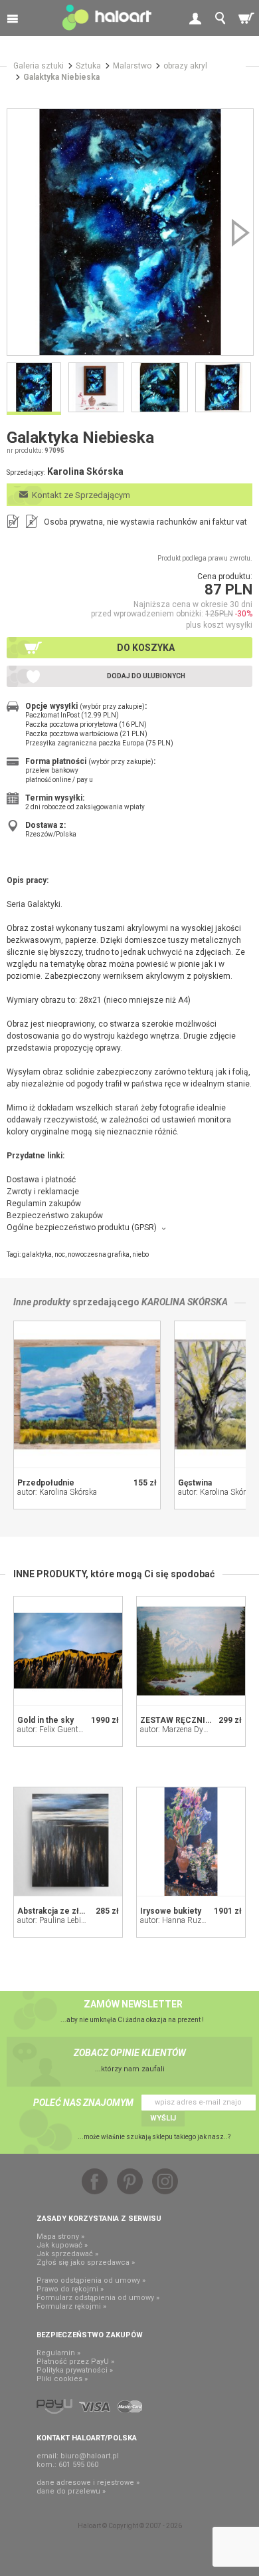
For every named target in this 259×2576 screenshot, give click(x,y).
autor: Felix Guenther (53, 1730)
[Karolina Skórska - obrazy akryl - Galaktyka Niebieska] (130, 232)
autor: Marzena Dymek (179, 1730)
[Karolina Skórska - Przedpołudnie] (87, 1394)
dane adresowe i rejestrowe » (88, 2483)
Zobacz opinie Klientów (130, 2053)
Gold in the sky (45, 1720)
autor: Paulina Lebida (53, 1920)
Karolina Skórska (185, 1302)
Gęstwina (195, 1483)
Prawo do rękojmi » (70, 2289)
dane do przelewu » (71, 2491)
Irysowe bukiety (171, 1911)
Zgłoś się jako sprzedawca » (86, 2262)
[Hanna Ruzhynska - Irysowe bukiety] (191, 1842)
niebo (140, 1254)
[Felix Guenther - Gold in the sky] (68, 1651)
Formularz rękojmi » (71, 2306)
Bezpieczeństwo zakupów (55, 1216)
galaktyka (37, 1254)
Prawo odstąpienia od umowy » (91, 2280)
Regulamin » (58, 2353)
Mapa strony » (60, 2237)
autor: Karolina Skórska (57, 1492)
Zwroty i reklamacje (43, 1192)
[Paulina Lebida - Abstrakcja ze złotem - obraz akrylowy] (68, 1842)
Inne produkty (42, 1302)
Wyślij (163, 2118)
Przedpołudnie (46, 1483)
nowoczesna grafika (99, 1254)
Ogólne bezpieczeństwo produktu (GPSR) (82, 1227)
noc (60, 1254)
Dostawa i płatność (41, 1180)
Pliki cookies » (62, 2379)
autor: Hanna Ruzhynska (183, 1920)
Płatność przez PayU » (75, 2362)
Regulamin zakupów (44, 1204)
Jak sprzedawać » (67, 2254)
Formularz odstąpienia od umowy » (98, 2298)
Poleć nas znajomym (83, 2103)
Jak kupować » (62, 2245)
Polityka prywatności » (75, 2370)
